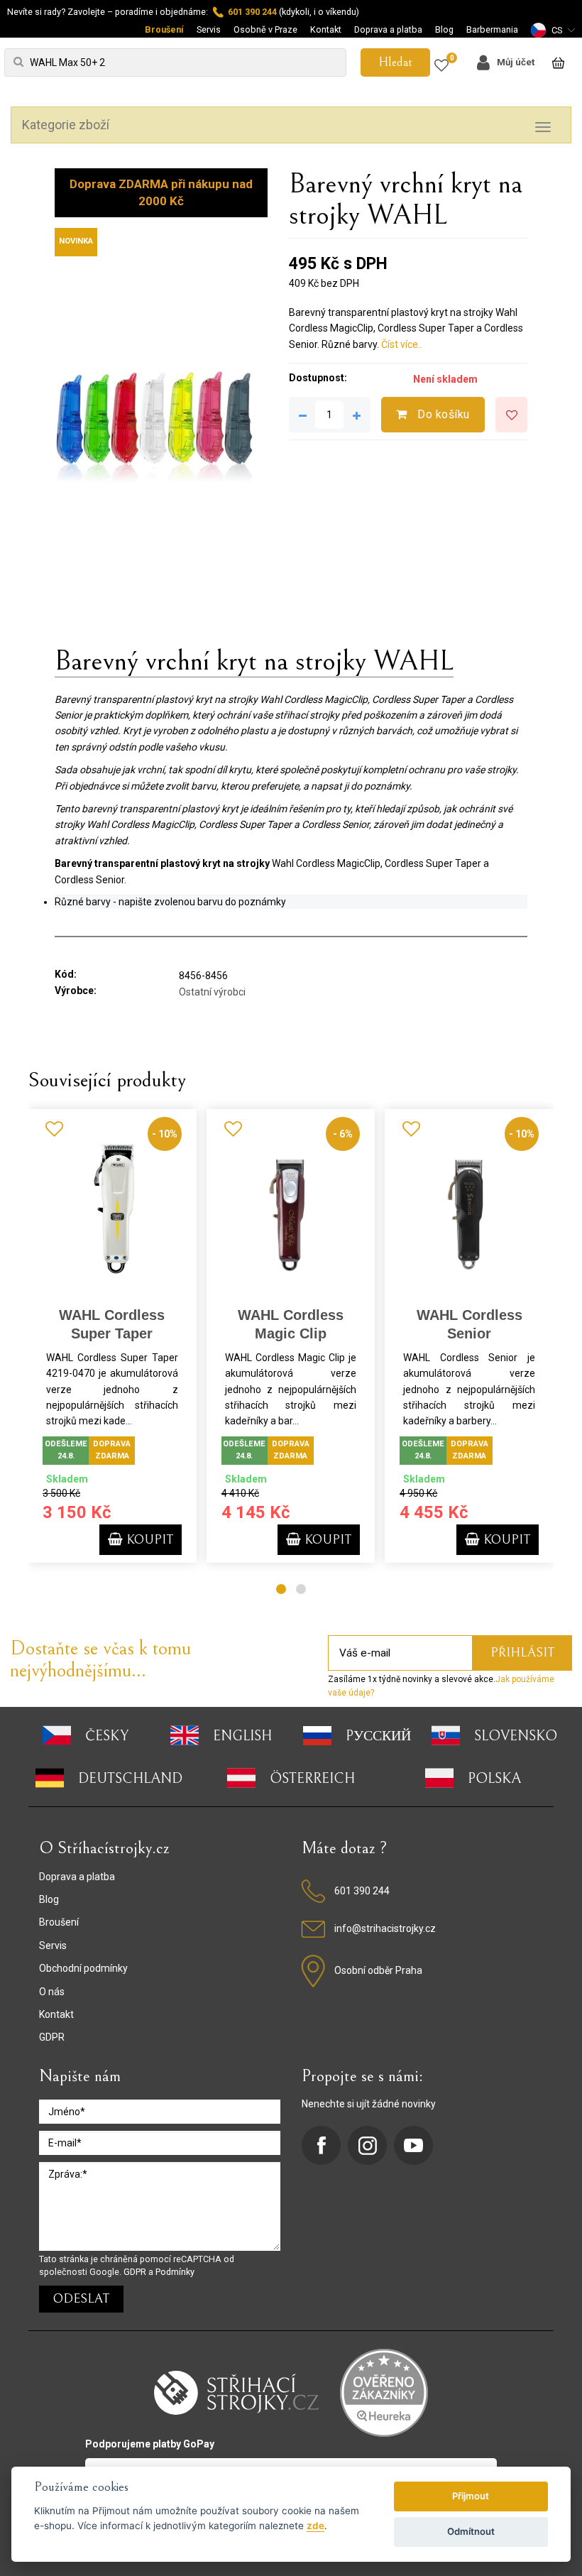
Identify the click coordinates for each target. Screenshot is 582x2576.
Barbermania (492, 29)
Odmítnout (471, 2531)
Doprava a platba (388, 29)
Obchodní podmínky (83, 1968)
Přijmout (471, 2496)
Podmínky (175, 2272)
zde (315, 2526)
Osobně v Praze (265, 29)
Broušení (164, 29)
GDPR (52, 2037)
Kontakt (326, 29)
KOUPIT (148, 1540)
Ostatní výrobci (212, 992)
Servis (209, 29)
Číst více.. (402, 344)
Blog (444, 29)
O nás (52, 1992)
